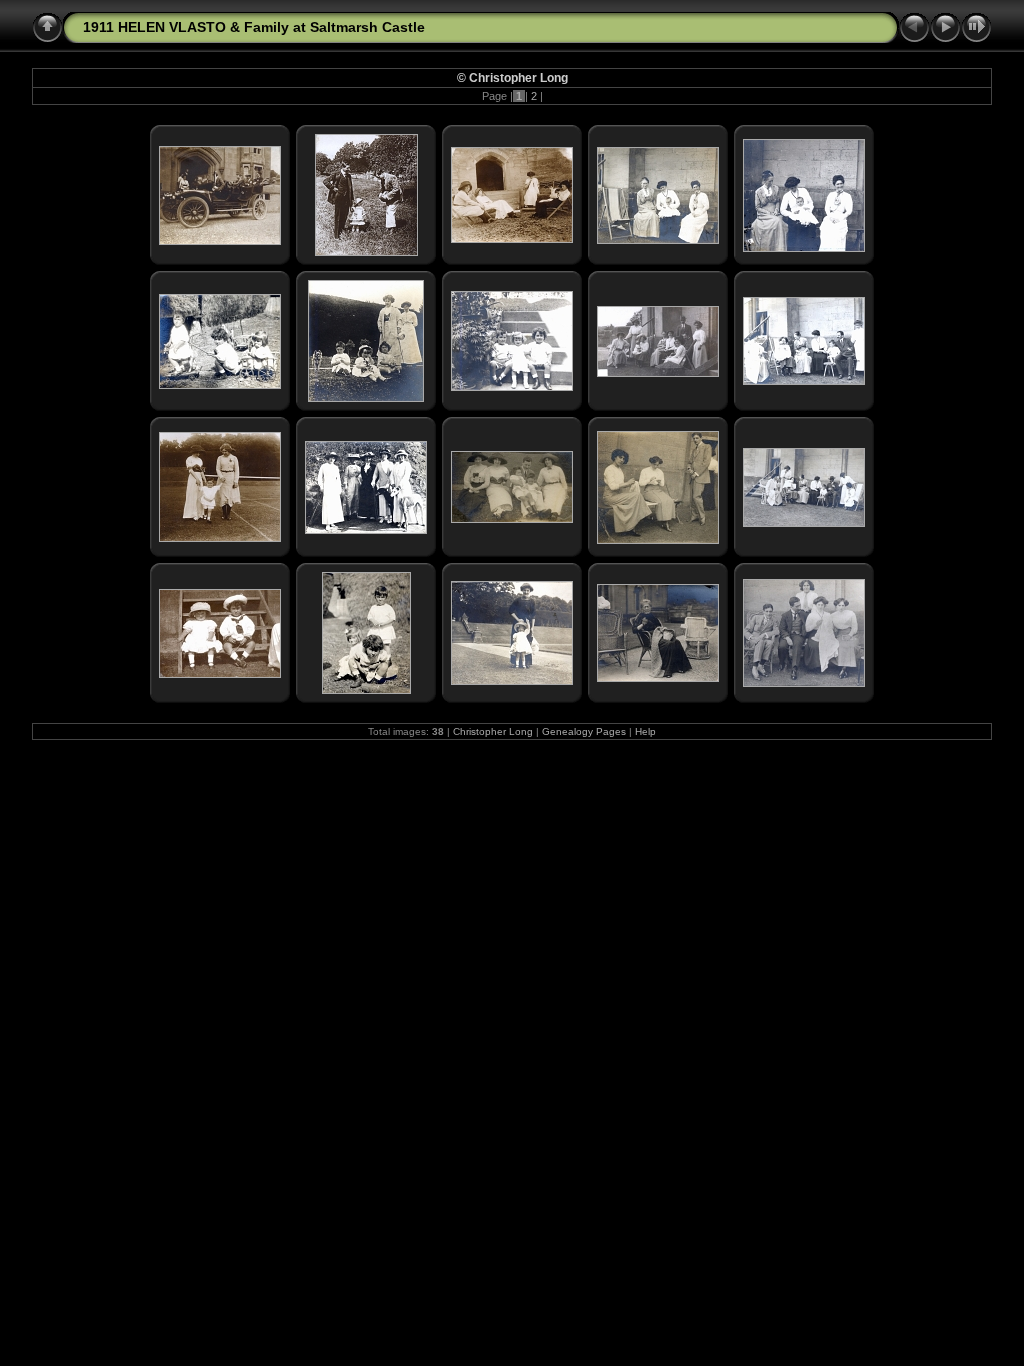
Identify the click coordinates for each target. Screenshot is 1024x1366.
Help (645, 731)
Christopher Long (493, 731)
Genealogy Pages (584, 731)
